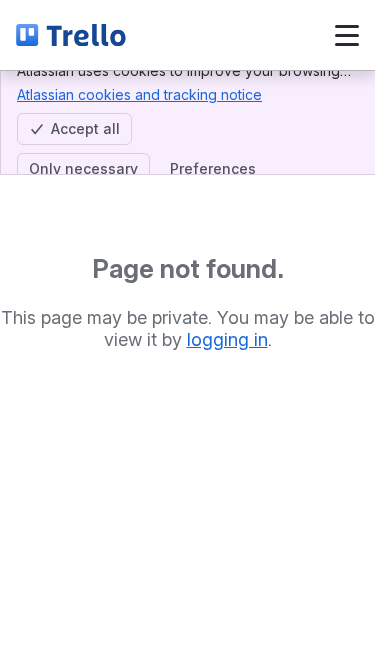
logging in (227, 339)
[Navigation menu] (347, 35)
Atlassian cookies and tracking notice (139, 94)
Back (197, 34)
